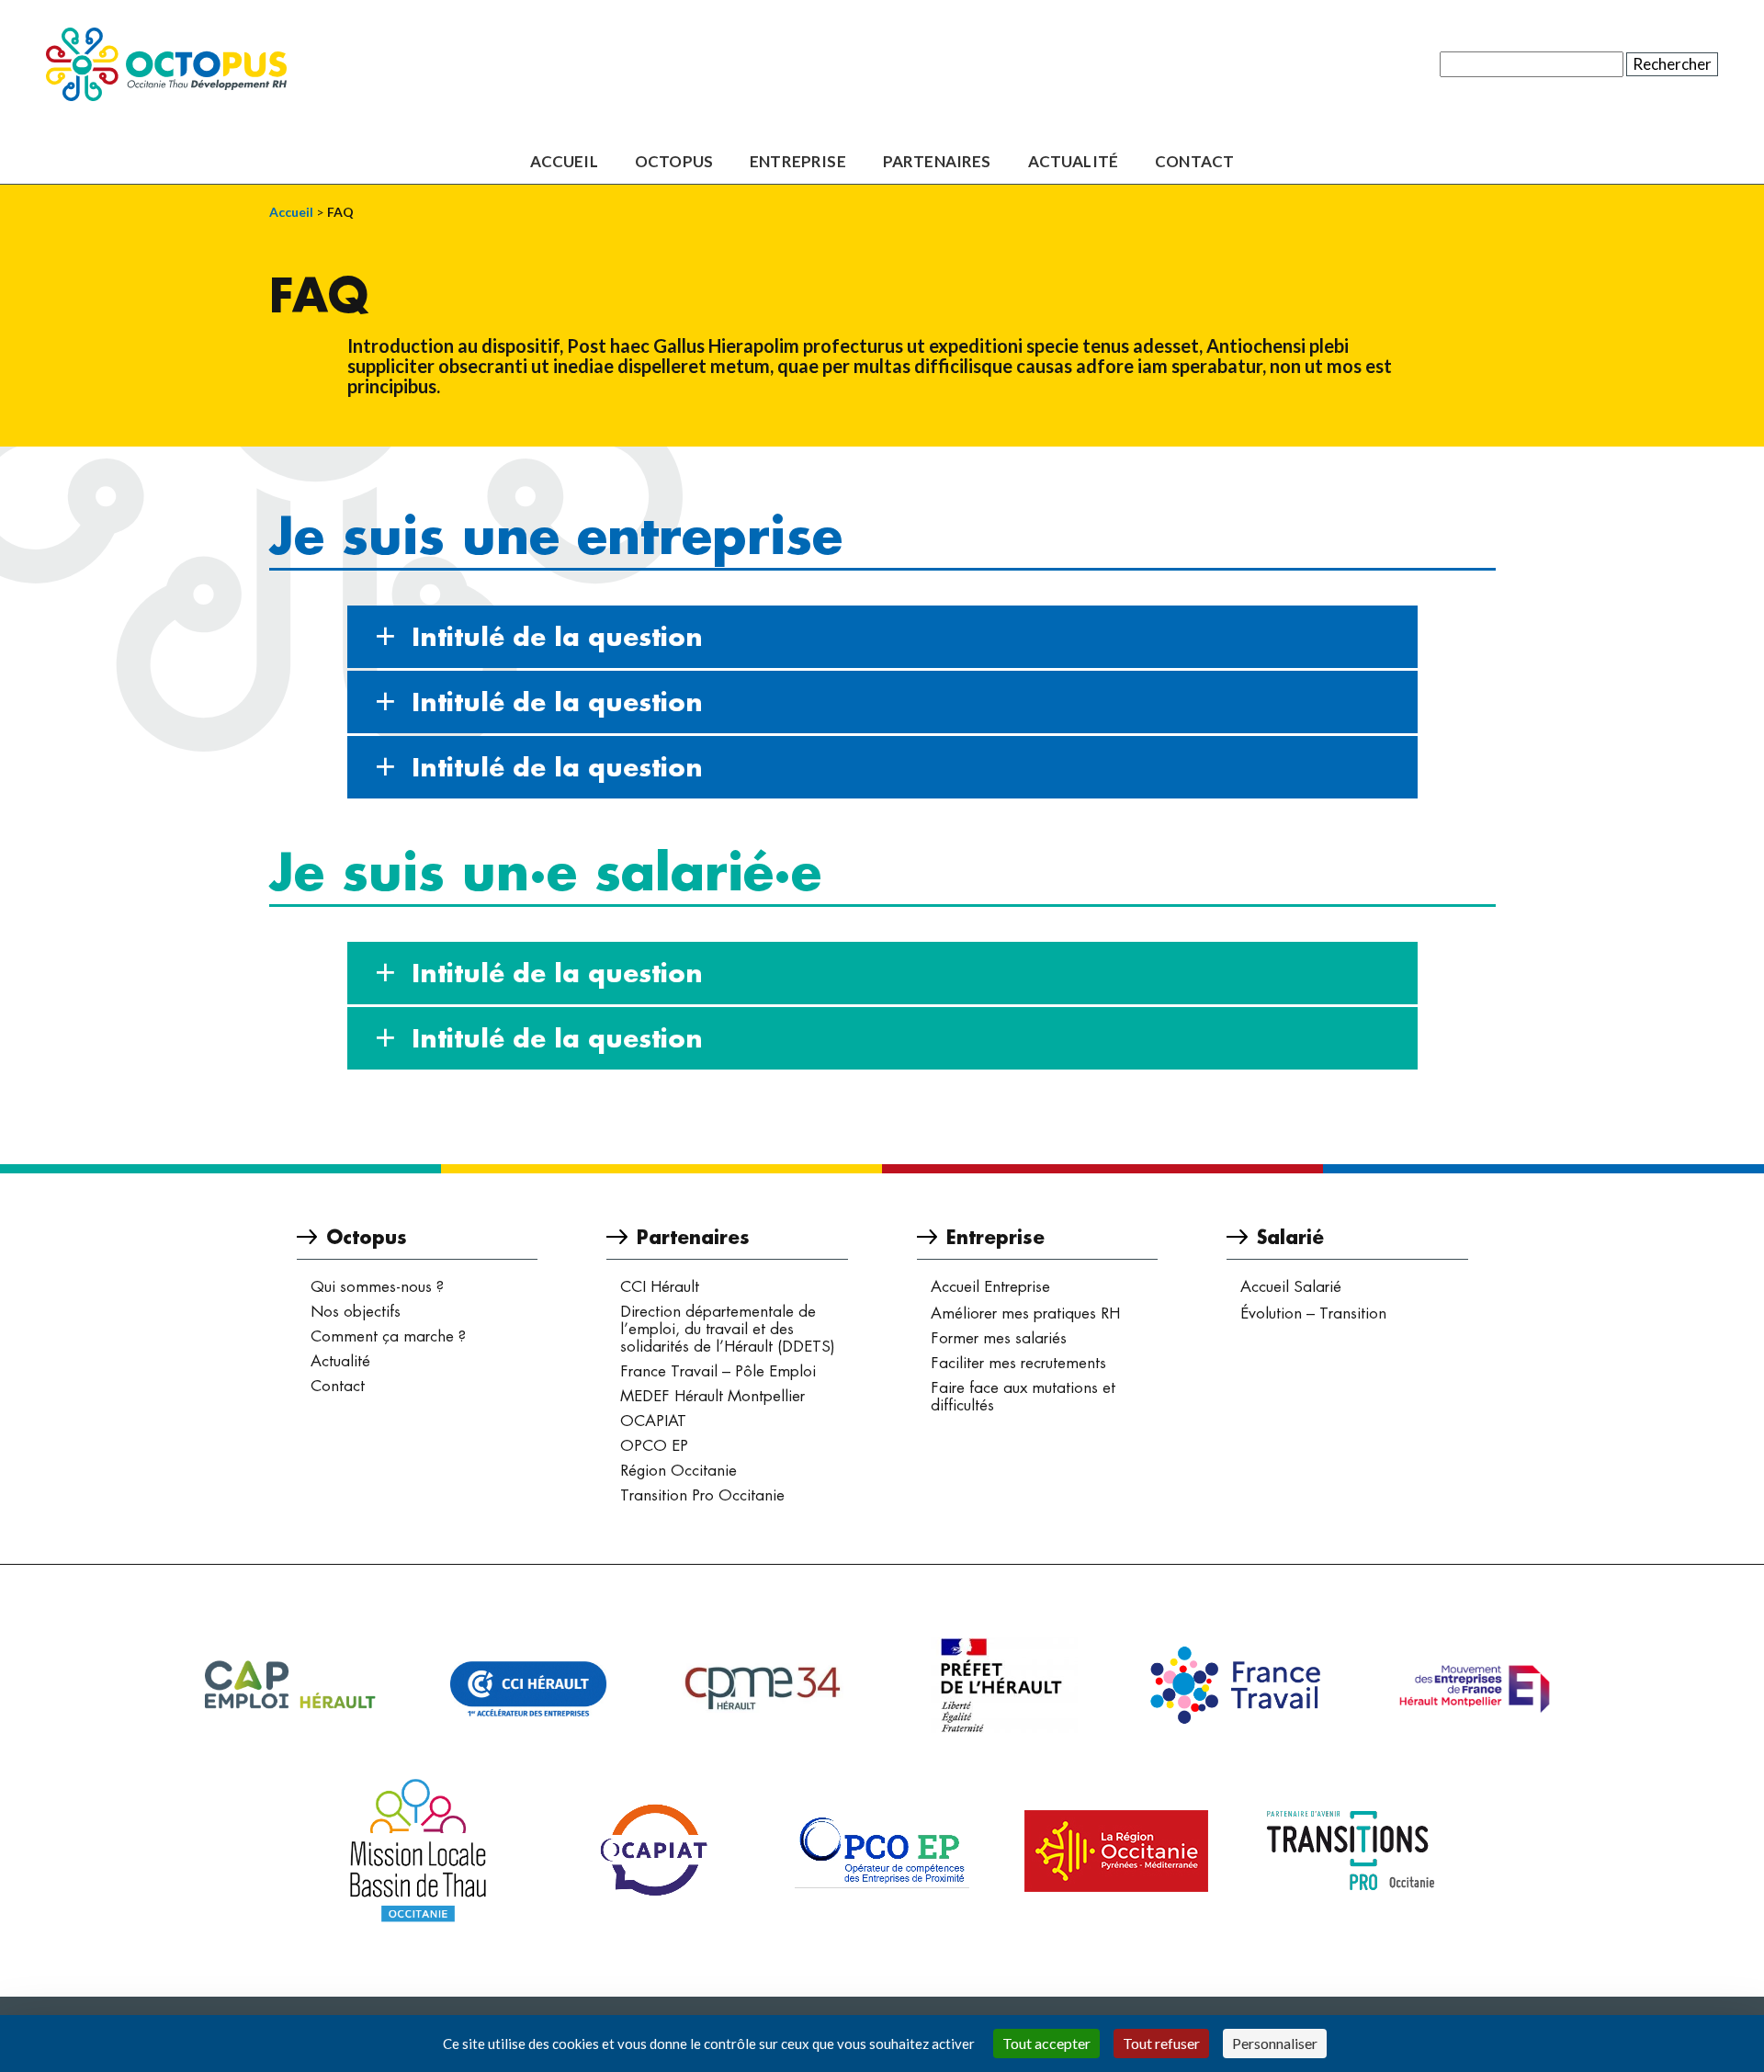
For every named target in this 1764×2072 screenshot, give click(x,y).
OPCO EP (654, 1445)
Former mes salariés (999, 1338)
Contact (1194, 162)
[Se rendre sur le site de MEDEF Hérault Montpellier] (1475, 1686)
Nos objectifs (356, 1311)
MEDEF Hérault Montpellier (712, 1396)
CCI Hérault (660, 1286)
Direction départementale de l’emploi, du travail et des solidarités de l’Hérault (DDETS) (728, 1329)
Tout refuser (1161, 2043)
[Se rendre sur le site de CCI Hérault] (528, 1685)
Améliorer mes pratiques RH (1025, 1313)
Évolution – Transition (1313, 1313)
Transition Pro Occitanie (702, 1495)
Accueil (564, 162)
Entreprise (798, 162)
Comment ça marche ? (388, 1336)
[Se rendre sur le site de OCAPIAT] (652, 1851)
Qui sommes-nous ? (377, 1286)
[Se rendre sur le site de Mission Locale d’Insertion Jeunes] (418, 1851)
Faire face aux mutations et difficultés (1023, 1396)
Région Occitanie (678, 1470)
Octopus (674, 162)
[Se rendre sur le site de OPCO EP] (882, 1851)
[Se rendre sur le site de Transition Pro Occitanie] (1351, 1851)
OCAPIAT (653, 1421)
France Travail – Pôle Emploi (718, 1371)
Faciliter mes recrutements (1018, 1363)
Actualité (1074, 162)
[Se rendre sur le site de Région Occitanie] (1116, 1851)
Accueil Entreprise (990, 1286)
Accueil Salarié (1291, 1286)
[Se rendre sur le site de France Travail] (1236, 1685)
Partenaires (937, 162)
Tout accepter (1046, 2043)
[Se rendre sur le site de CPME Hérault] (767, 1686)
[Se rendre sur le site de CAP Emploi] (289, 1685)
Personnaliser (1275, 2043)
